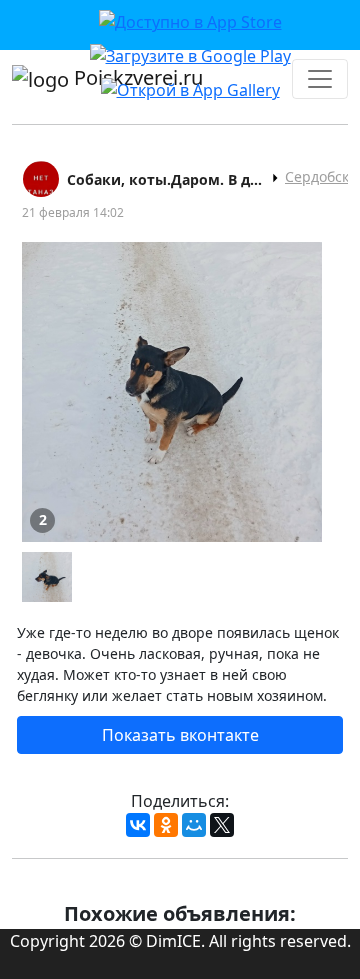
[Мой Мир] (194, 825)
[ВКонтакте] (138, 825)
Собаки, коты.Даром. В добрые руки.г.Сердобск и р (166, 179)
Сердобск (317, 176)
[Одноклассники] (166, 825)
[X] (222, 825)
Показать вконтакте (180, 735)
